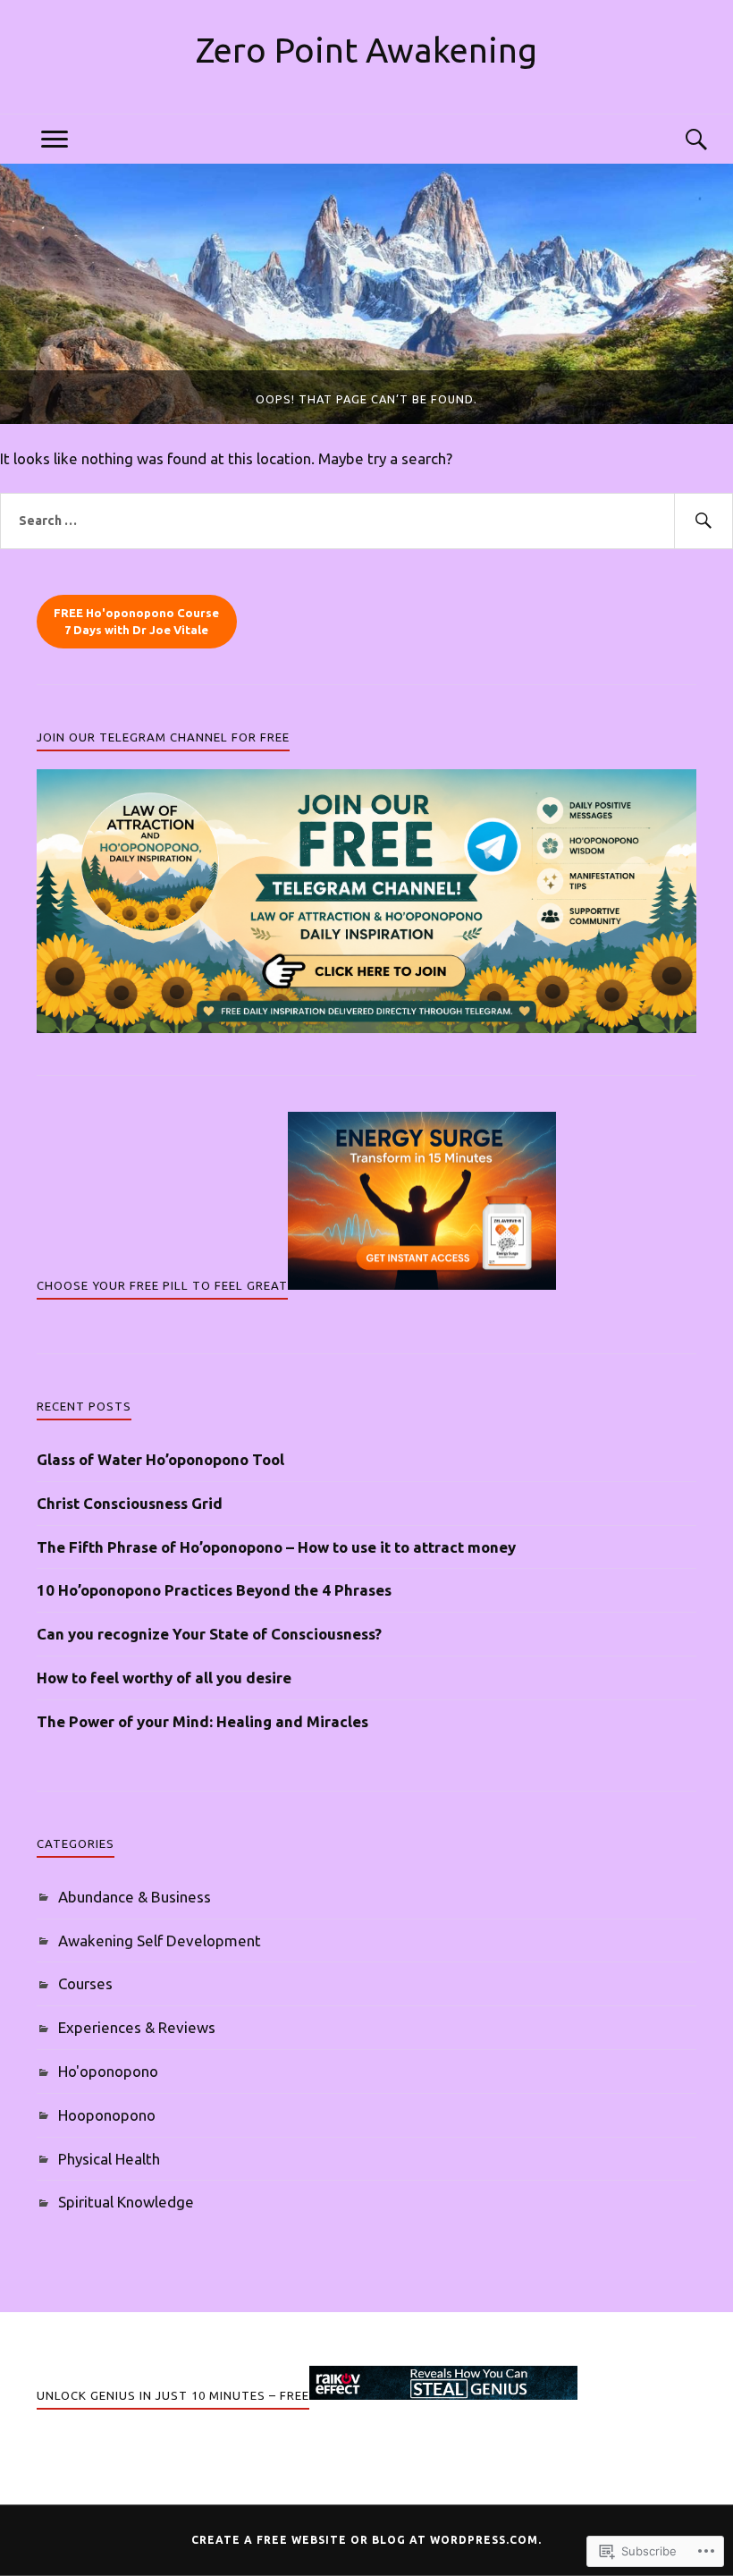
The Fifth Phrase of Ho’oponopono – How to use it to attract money (276, 1547)
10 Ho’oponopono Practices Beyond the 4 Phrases (214, 1590)
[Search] (678, 139)
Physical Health (109, 2159)
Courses (85, 1983)
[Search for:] (366, 521)
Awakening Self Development (160, 1940)
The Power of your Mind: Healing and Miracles (202, 1721)
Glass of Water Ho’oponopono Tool (160, 1459)
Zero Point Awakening (366, 50)
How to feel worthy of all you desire (164, 1678)
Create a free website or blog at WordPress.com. (366, 2540)
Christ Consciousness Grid (130, 1503)
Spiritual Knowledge (126, 2202)
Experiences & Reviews (137, 2027)
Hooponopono (107, 2115)
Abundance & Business (135, 1897)
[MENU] (55, 139)
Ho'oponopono (108, 2071)
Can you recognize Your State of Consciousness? (209, 1634)
